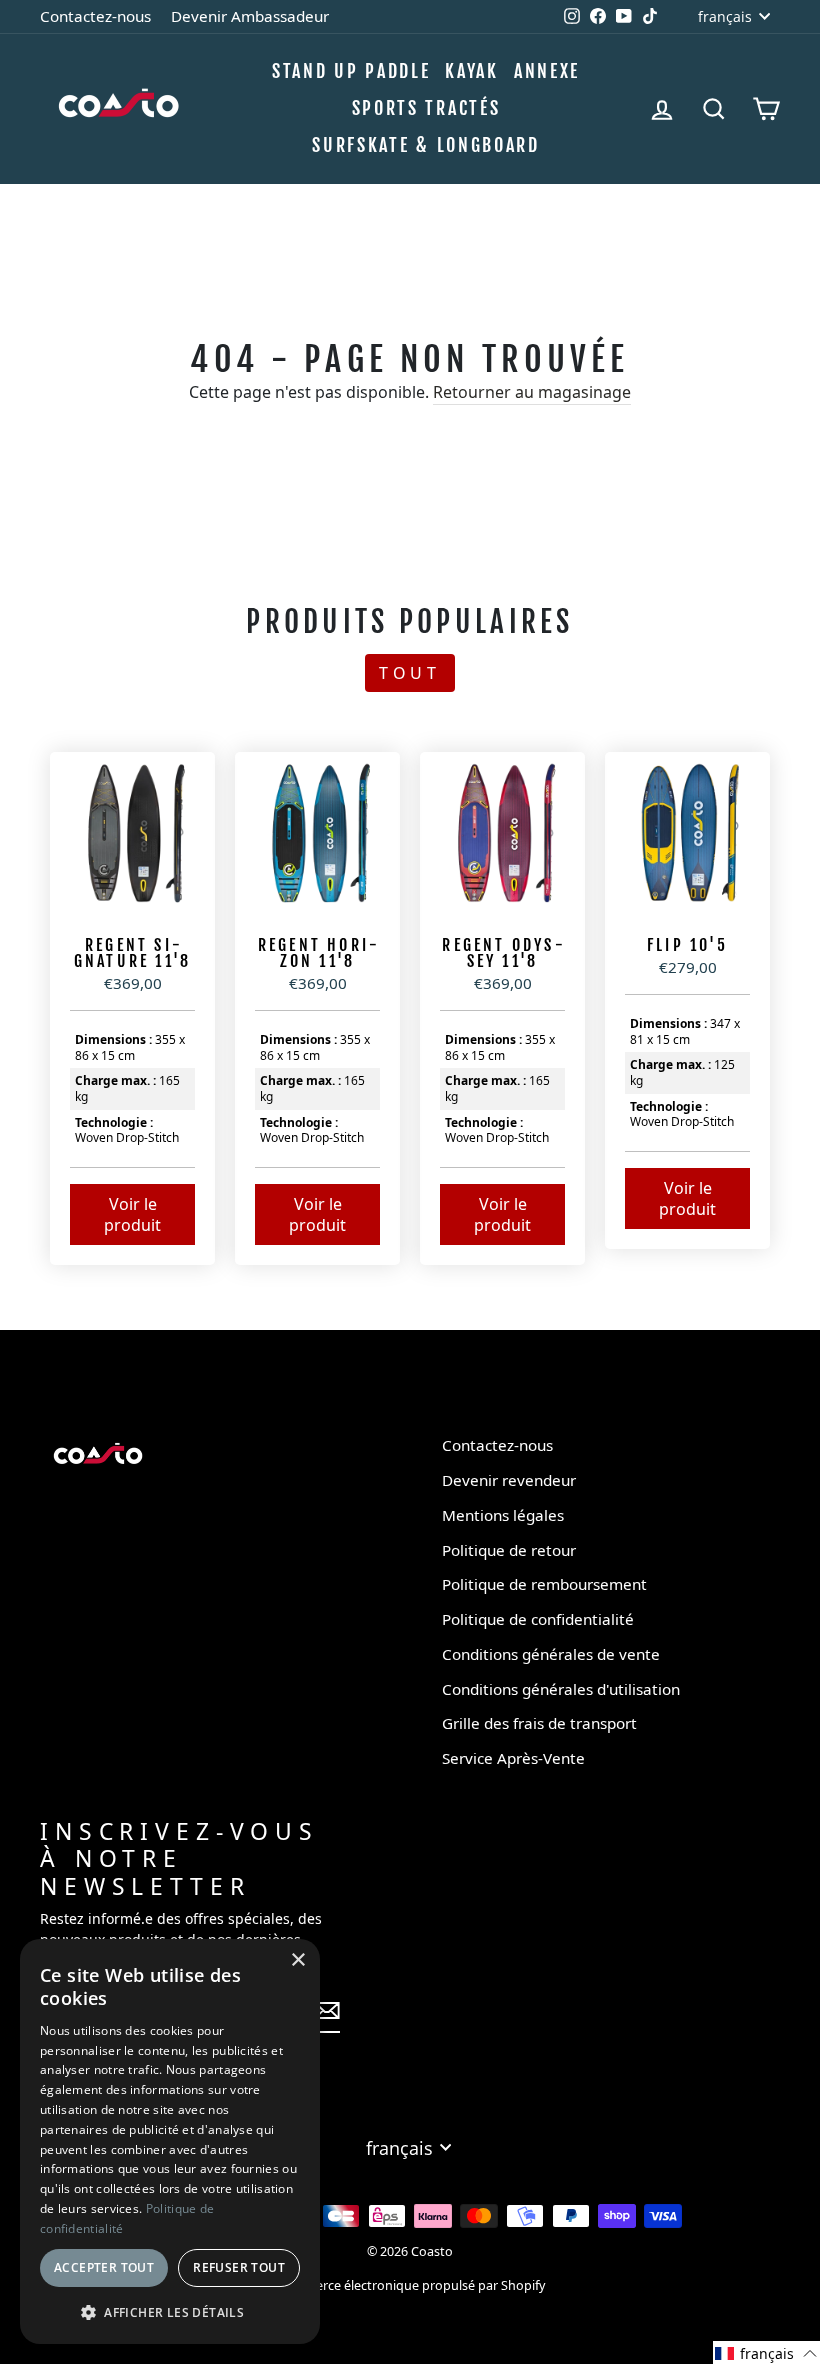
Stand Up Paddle (351, 71)
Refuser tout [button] (239, 2267)
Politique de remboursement (544, 1584)
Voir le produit (132, 1214)
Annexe (547, 71)
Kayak (472, 71)
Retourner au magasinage (532, 392)
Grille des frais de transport (539, 1723)
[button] (766, 2352)
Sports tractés (426, 108)
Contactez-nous (95, 16)
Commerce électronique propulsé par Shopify (410, 2285)
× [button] (297, 1960)
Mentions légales (503, 1515)
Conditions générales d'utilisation (561, 1689)
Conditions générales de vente (551, 1654)
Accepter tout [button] (104, 2267)
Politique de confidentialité (538, 1619)
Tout (410, 673)
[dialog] (170, 2141)
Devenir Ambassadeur (250, 16)
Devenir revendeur (509, 1480)
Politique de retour (509, 1550)
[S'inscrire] (327, 2010)
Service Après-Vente (513, 1758)
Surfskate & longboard (426, 145)
